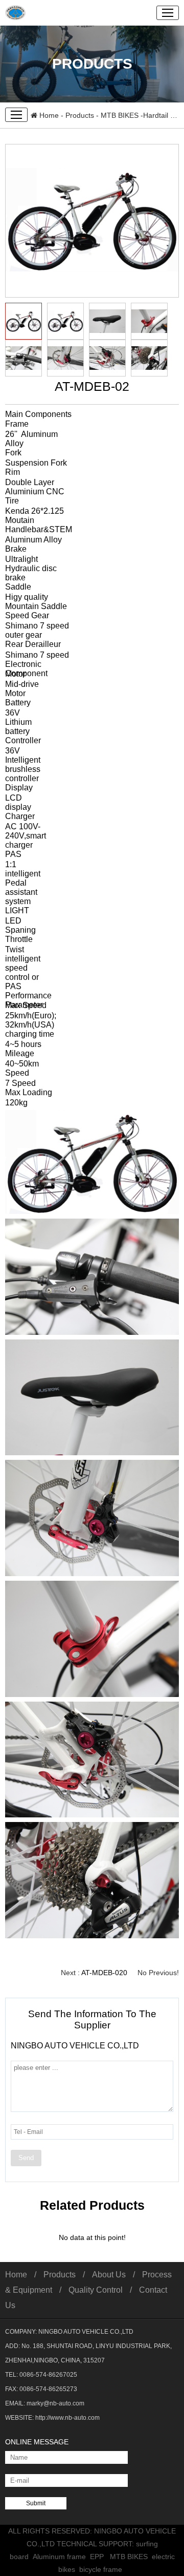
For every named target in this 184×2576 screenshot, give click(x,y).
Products (80, 115)
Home (48, 115)
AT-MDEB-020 (104, 1973)
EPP (100, 2557)
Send (26, 2158)
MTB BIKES (120, 115)
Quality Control (96, 2290)
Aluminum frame (61, 2557)
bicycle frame (103, 2569)
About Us (109, 2275)
